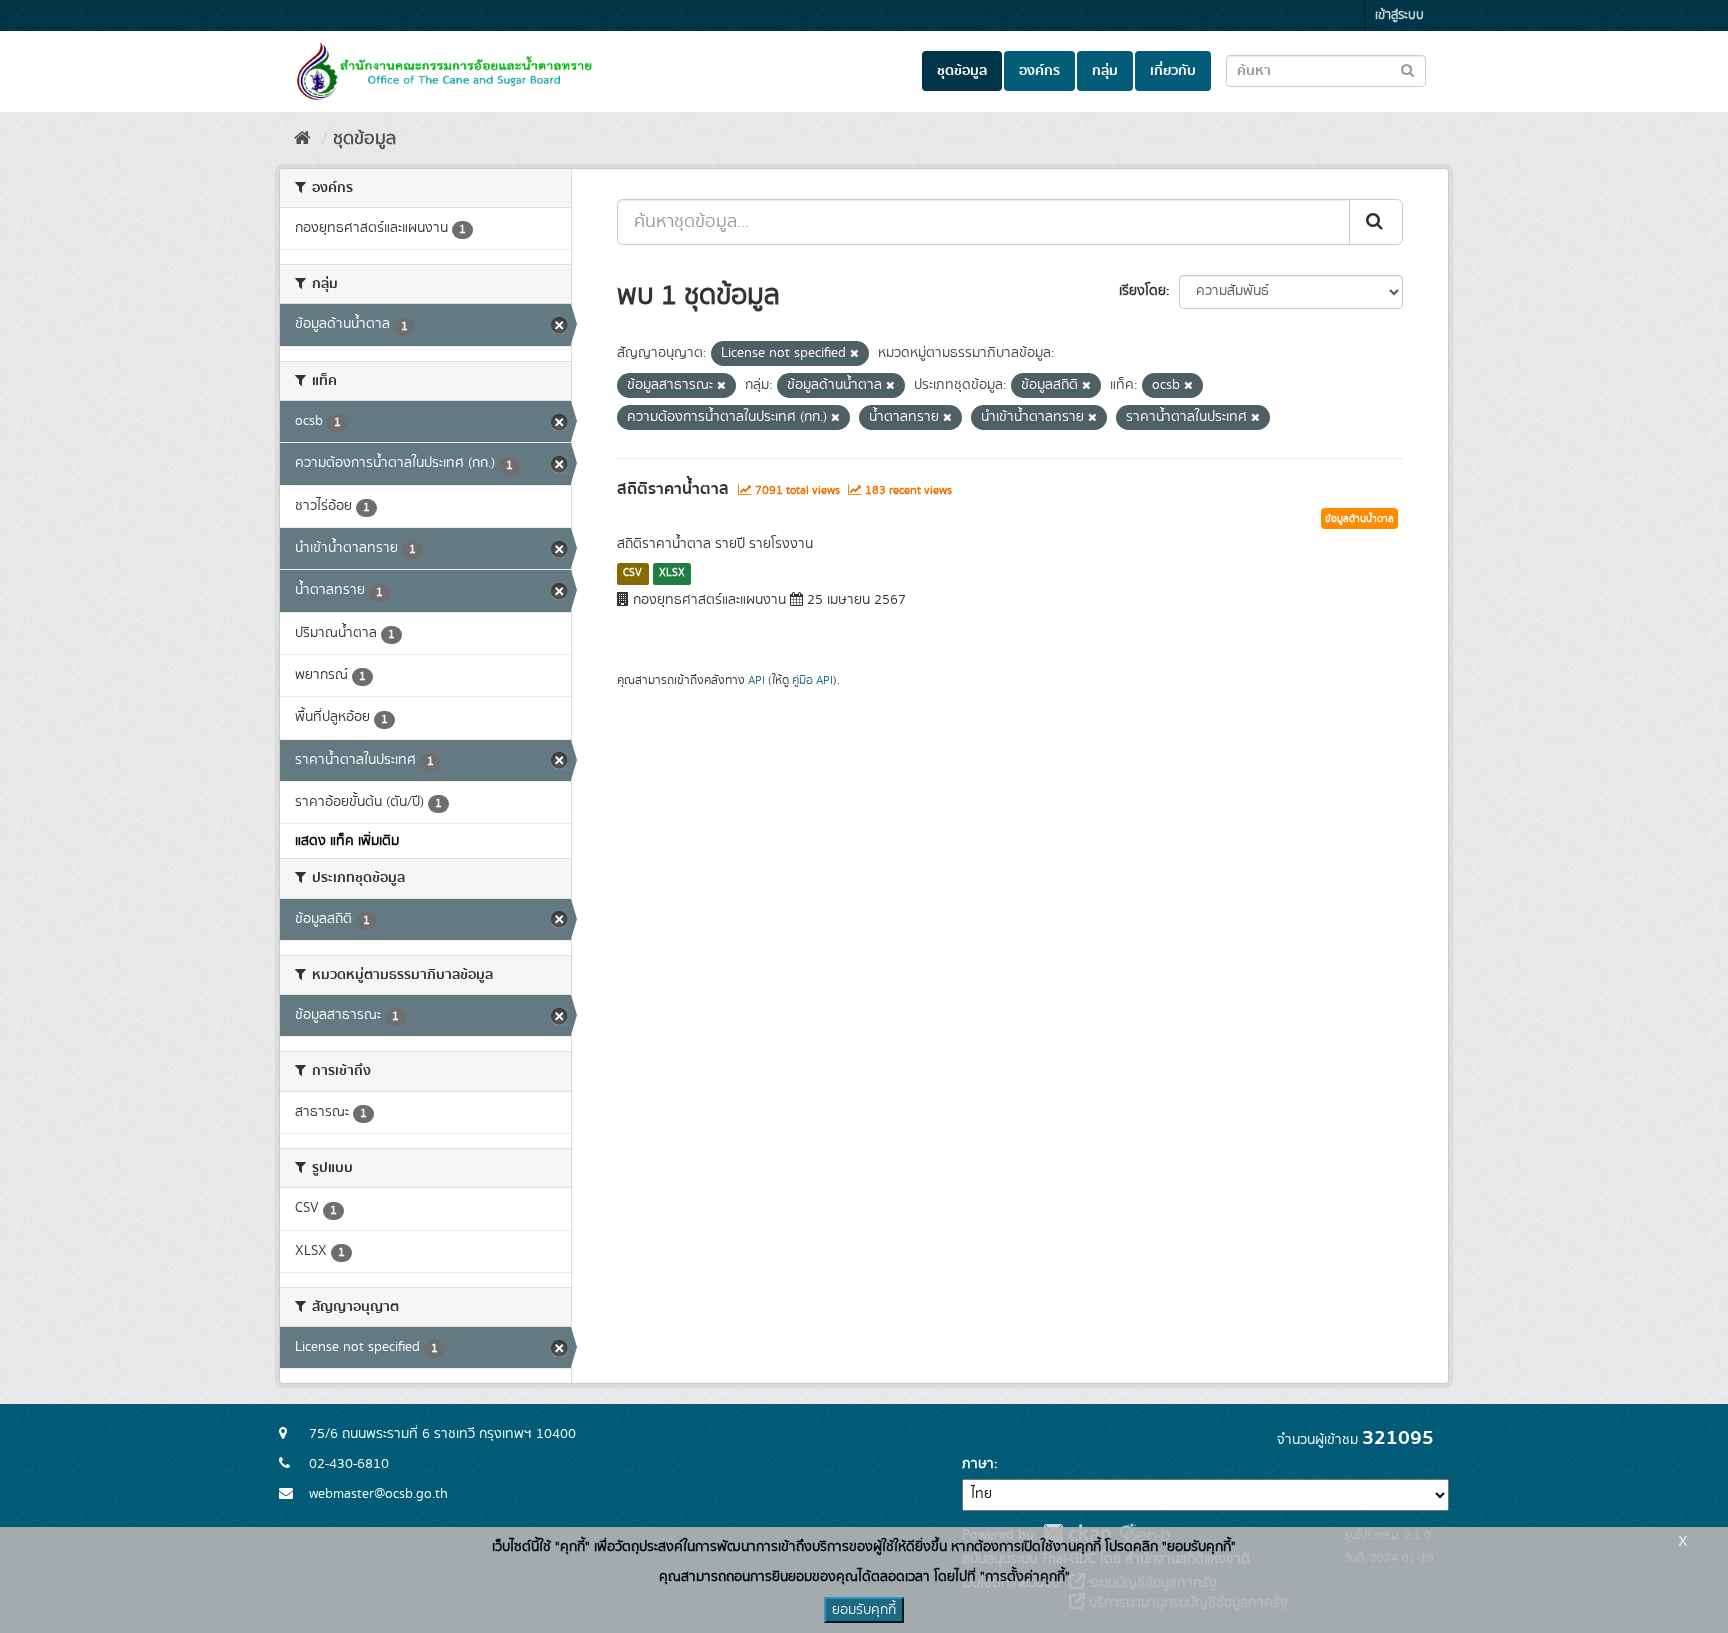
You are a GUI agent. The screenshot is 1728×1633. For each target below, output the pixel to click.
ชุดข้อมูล (962, 71)
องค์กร (1039, 71)
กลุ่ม (1105, 71)
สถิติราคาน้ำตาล (673, 489)
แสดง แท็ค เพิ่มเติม (347, 841)
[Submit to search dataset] (1407, 69)
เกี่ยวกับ (1173, 71)
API (756, 680)
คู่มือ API (812, 680)
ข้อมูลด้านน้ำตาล (1359, 519)
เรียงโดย (1142, 291)
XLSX (672, 573)
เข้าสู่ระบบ (1399, 15)
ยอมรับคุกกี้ (864, 1610)
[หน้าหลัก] (302, 139)
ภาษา (978, 1464)
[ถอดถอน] (854, 354)
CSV (632, 573)
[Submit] (1376, 222)
